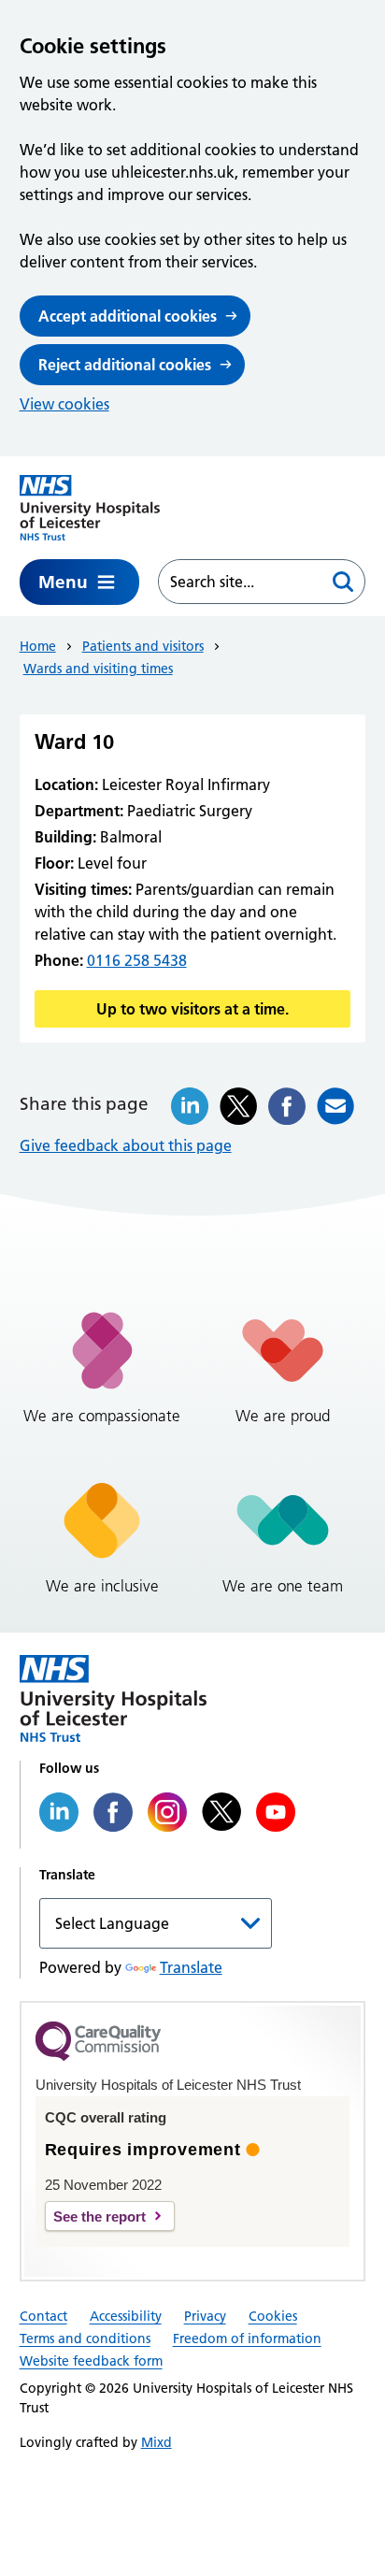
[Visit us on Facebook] (113, 1812)
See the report (100, 2216)
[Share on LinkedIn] (190, 1106)
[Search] (343, 582)
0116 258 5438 (137, 960)
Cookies (273, 2316)
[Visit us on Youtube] (276, 1812)
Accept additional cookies (128, 316)
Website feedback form (91, 2361)
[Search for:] (241, 582)
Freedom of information (247, 2339)
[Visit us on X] (221, 1812)
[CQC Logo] (98, 2056)
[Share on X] (238, 1106)
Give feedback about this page (126, 1145)
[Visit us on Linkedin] (59, 1812)
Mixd (157, 2442)
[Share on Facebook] (287, 1106)
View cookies (64, 404)
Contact (43, 2316)
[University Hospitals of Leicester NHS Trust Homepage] (90, 508)
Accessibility (126, 2316)
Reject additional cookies (125, 365)
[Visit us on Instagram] (167, 1812)
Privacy (205, 2316)
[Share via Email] (335, 1106)
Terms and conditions (85, 2339)
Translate (191, 1967)
